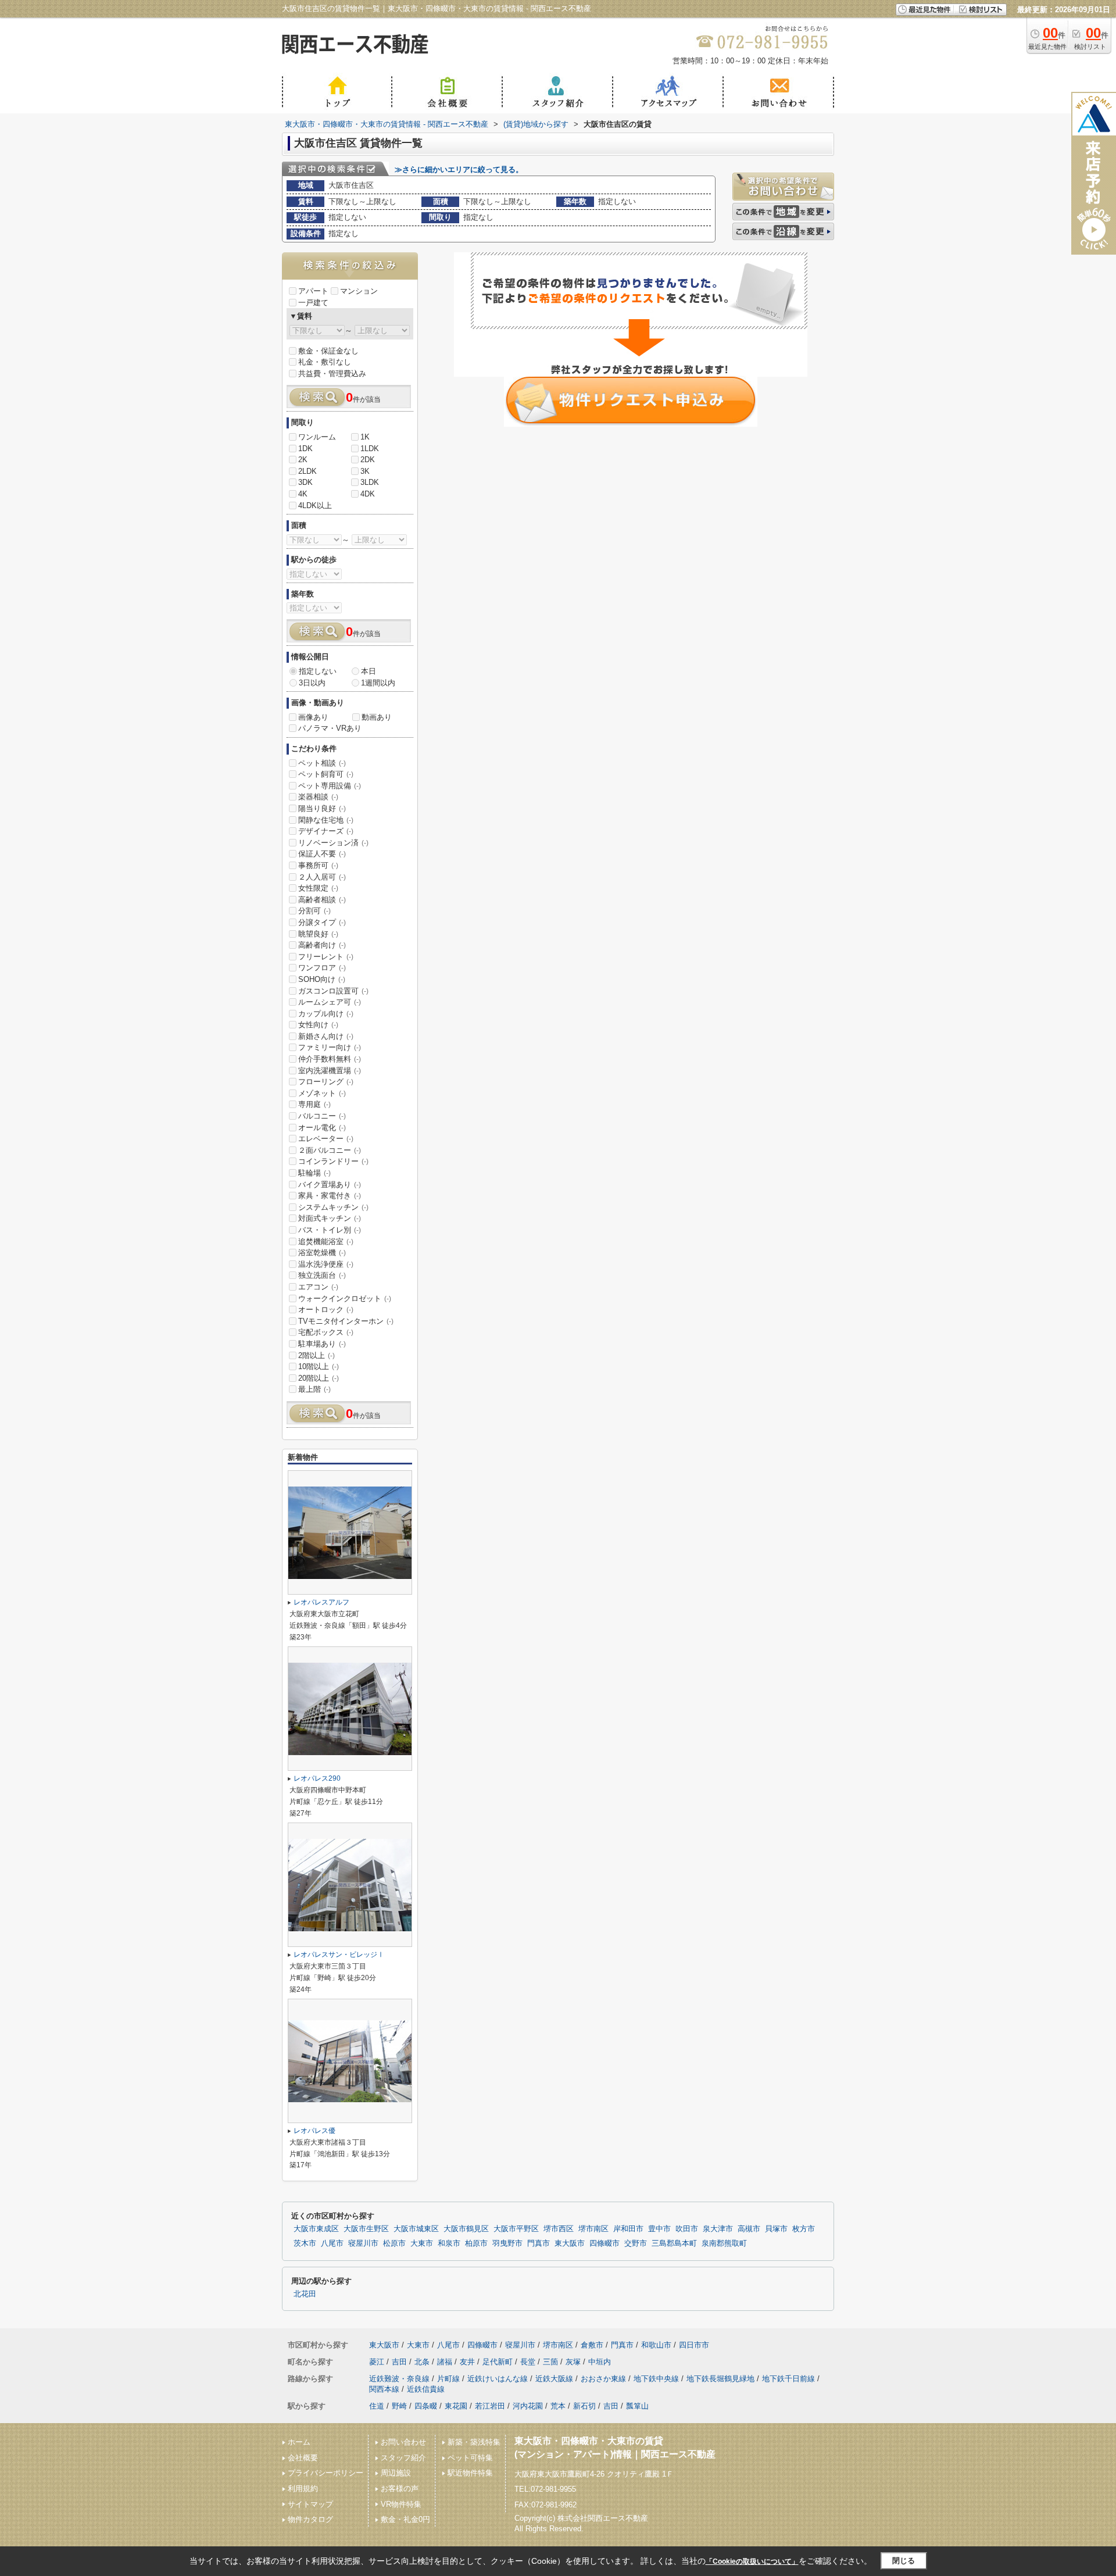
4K (303, 494)
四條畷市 (604, 2243)
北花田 (305, 2294)
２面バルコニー (330, 1150)
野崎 (399, 2406)
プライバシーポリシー (325, 2473)
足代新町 (498, 2362)
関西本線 (384, 2389)
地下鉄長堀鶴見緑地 (720, 2379)
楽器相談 (318, 797)
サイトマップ (310, 2504)
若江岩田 (490, 2406)
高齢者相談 (322, 900)
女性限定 (318, 888)
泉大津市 (718, 2229)
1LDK (370, 449)
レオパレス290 (317, 1778)
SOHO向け (322, 979)
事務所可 (318, 865)
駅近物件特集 (470, 2473)
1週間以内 (378, 683)
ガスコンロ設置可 (333, 991)
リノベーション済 (333, 843)
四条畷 (426, 2406)
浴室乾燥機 (322, 1253)
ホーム (299, 2442)
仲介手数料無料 (330, 1059)
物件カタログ (310, 2519)
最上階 (314, 1389)
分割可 (314, 911)
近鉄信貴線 (426, 2389)
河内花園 (528, 2406)
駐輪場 (314, 1173)
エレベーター (326, 1139)
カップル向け (326, 1014)
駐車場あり (322, 1344)
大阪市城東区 (416, 2229)
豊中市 (659, 2229)
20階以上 (319, 1378)
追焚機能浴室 (326, 1241)
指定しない (318, 671)
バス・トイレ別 (330, 1230)
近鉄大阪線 (554, 2379)
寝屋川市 (363, 2243)
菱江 (377, 2362)
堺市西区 (559, 2229)
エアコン (318, 1287)
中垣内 (600, 2362)
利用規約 (303, 2489)
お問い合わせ (403, 2442)
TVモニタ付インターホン (346, 1321)
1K (365, 437)
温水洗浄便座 (326, 1264)
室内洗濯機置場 (330, 1071)
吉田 (399, 2362)
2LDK (307, 471)
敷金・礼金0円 (405, 2519)
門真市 (539, 2243)
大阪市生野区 (366, 2229)
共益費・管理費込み (332, 374)
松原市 (394, 2243)
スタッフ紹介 (403, 2458)
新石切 (584, 2406)
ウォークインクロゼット (345, 1298)
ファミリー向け (330, 1047)
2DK (368, 460)
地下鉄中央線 (656, 2379)
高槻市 (749, 2229)
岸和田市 (628, 2229)
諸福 (445, 2362)
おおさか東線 (603, 2379)
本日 (369, 671)
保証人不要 (322, 854)
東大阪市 (570, 2243)
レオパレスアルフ (321, 1602)
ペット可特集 (470, 2458)
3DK (305, 482)
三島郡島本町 (674, 2243)
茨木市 (305, 2243)
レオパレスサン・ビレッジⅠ (339, 1955)
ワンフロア (322, 968)
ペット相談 (322, 763)
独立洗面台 (322, 1275)
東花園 (456, 2406)
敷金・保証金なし (328, 351)
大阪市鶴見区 (466, 2229)
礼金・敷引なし (325, 362)
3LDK (370, 482)
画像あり (313, 717)
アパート (313, 291)
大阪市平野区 (516, 2229)
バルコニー (322, 1116)
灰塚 (573, 2362)
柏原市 (476, 2243)
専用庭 (314, 1104)
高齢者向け (322, 945)
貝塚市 (776, 2229)
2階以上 (316, 1355)
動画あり (377, 717)
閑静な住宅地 (326, 820)
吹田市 (687, 2229)
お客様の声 (400, 2489)
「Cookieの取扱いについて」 (752, 2561)
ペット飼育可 (326, 774)
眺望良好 (318, 934)
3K (365, 471)
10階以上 (319, 1366)
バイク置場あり (330, 1185)
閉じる (904, 2561)
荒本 (558, 2406)
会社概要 (303, 2458)
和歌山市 (656, 2345)
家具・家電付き (330, 1196)
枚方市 (804, 2229)
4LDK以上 (315, 505)
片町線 (448, 2379)
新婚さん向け (326, 1036)
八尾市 (332, 2243)
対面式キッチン (330, 1218)
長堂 (528, 2362)
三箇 (550, 2362)
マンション (359, 291)
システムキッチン (333, 1207)
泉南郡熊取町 (724, 2243)
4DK (368, 494)
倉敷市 (592, 2345)
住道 (377, 2406)
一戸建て (313, 303)
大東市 (422, 2243)
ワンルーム (317, 437)
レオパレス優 (314, 2131)
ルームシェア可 (330, 1002)
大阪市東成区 (316, 2229)
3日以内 (312, 683)
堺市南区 (593, 2229)
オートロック (326, 1310)
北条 (422, 2362)
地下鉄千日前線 (788, 2379)
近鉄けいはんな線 (498, 2379)
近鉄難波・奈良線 (399, 2379)
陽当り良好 (322, 808)
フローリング (326, 1082)
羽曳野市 (507, 2243)
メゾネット (322, 1093)
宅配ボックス (326, 1332)
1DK (305, 449)
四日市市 (694, 2345)
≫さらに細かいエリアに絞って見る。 (459, 169)
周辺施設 (396, 2473)
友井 (467, 2362)
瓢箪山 (637, 2406)
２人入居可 (322, 877)
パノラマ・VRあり (330, 728)
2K (303, 460)
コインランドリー (333, 1161)
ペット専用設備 (330, 786)
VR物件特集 (401, 2504)
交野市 (636, 2243)
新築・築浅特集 (474, 2442)
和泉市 (449, 2243)
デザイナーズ (326, 831)
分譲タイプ (322, 922)
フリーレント (326, 957)
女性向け (318, 1025)
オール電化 (322, 1128)
